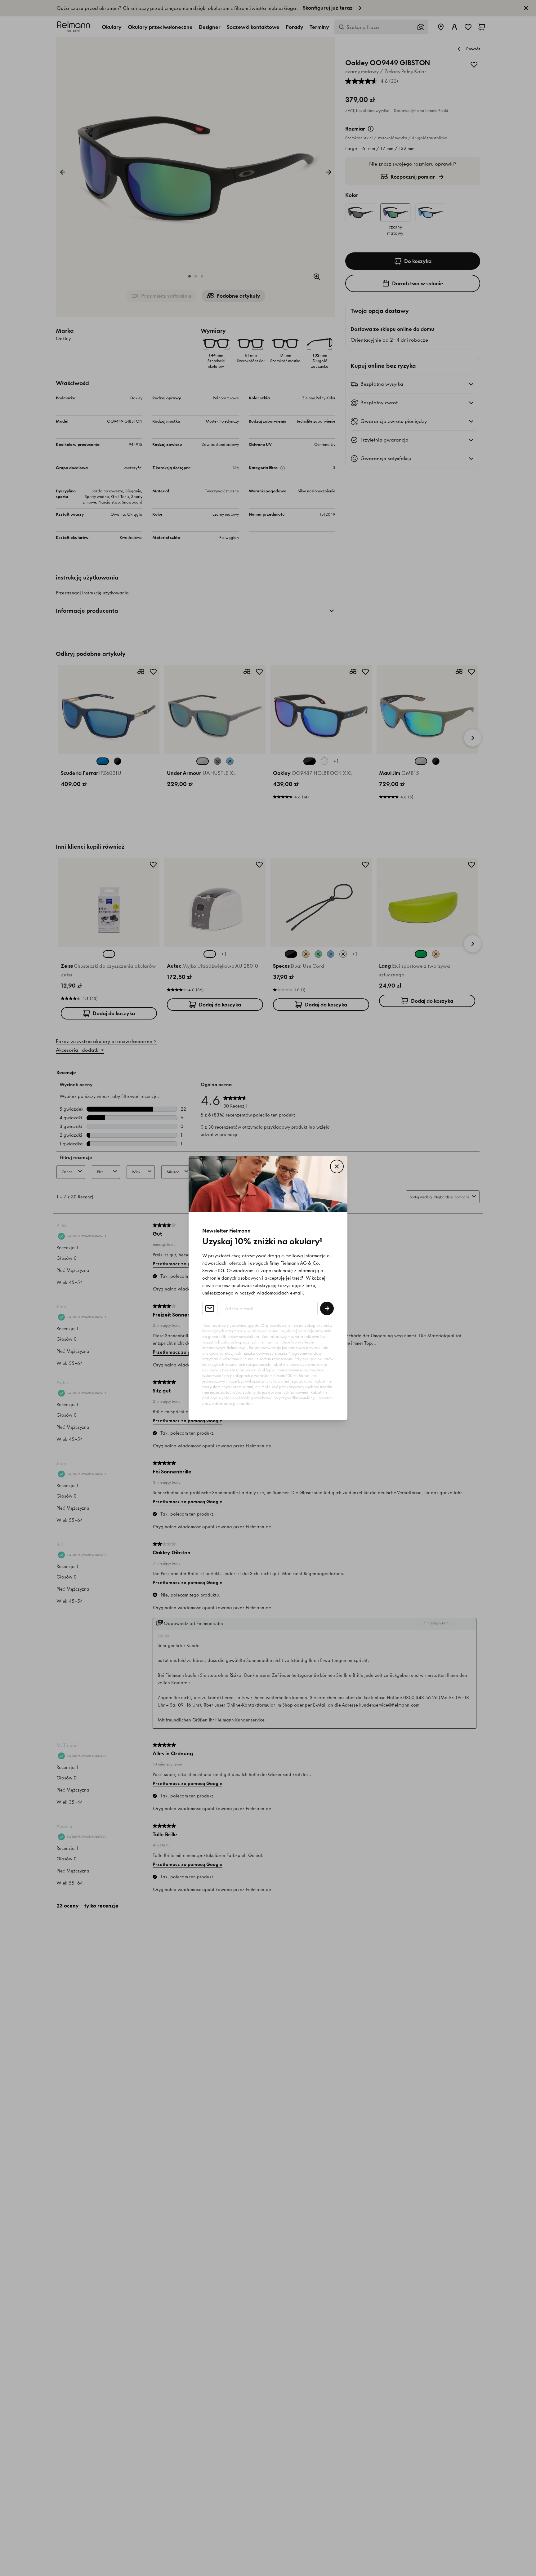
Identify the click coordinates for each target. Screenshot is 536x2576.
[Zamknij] (337, 1166)
